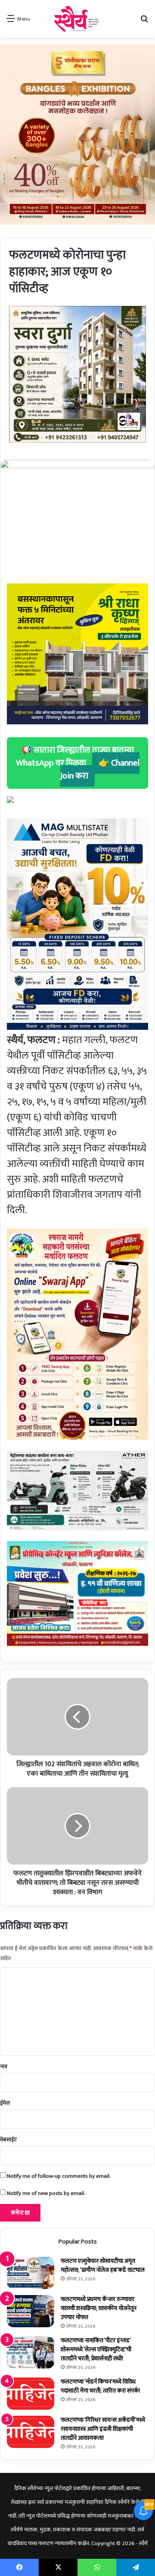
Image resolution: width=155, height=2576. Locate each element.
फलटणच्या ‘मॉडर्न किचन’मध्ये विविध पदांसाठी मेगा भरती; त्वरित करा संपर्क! (100, 2386)
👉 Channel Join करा (100, 769)
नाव (4, 2066)
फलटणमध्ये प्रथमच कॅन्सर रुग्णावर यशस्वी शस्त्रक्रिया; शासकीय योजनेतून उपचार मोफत (99, 2308)
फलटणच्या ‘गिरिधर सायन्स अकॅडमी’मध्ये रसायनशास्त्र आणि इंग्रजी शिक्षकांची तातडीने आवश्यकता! (103, 2429)
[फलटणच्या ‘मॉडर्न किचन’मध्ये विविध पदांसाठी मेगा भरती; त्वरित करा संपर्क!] (31, 2394)
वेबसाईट (8, 2140)
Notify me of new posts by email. (46, 2193)
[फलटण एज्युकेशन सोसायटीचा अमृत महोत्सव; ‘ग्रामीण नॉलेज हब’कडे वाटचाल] (31, 2273)
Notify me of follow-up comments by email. (59, 2176)
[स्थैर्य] (78, 19)
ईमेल (5, 2103)
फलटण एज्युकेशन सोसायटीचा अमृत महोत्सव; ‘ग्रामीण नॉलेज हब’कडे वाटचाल (103, 2265)
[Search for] (144, 22)
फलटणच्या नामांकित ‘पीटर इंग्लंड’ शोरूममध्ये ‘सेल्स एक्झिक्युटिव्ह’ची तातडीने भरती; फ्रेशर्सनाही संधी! (96, 2349)
